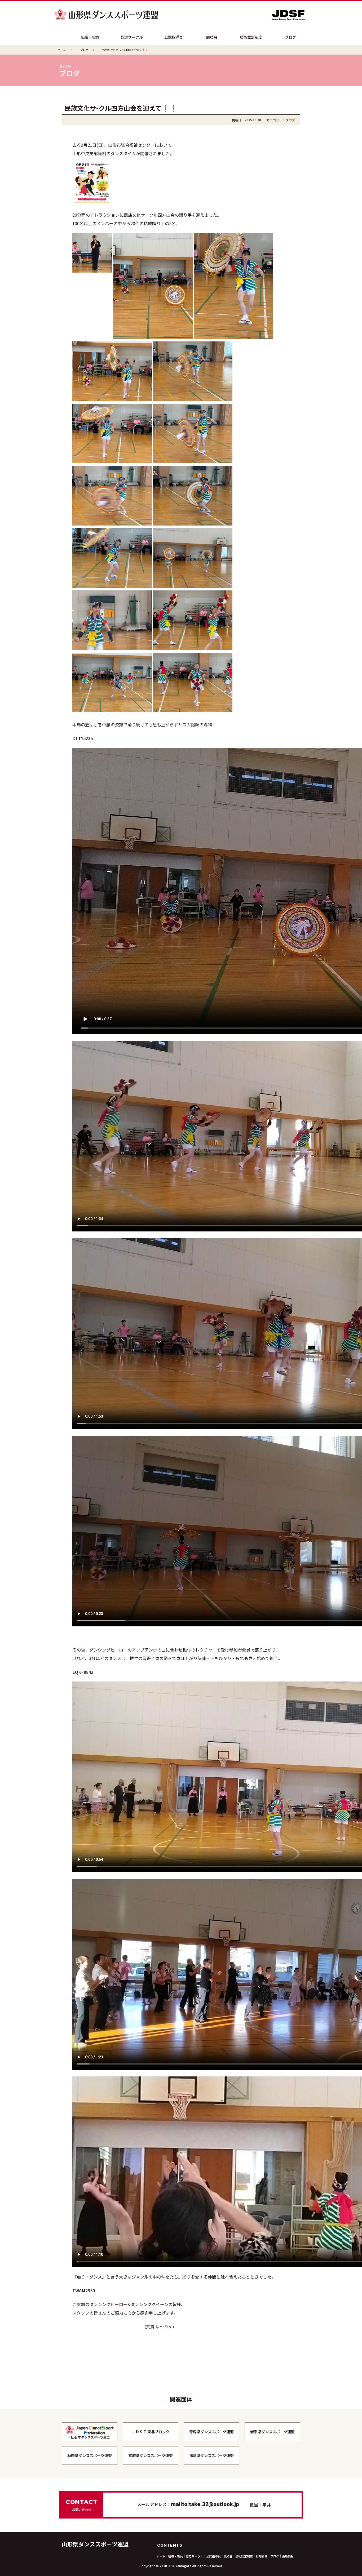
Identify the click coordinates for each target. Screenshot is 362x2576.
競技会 (212, 37)
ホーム (62, 50)
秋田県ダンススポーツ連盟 (90, 2455)
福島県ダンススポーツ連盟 (211, 2455)
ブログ (290, 37)
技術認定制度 (251, 37)
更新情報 (288, 2556)
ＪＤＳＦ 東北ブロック (151, 2432)
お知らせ (262, 2556)
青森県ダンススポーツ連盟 (211, 2432)
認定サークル (132, 37)
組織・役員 (90, 37)
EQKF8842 (83, 1672)
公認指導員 (174, 37)
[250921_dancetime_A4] (92, 167)
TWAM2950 (84, 2290)
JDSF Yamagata (180, 2566)
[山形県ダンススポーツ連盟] (107, 11)
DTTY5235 (83, 738)
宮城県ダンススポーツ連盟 (151, 2455)
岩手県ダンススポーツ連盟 (272, 2432)
